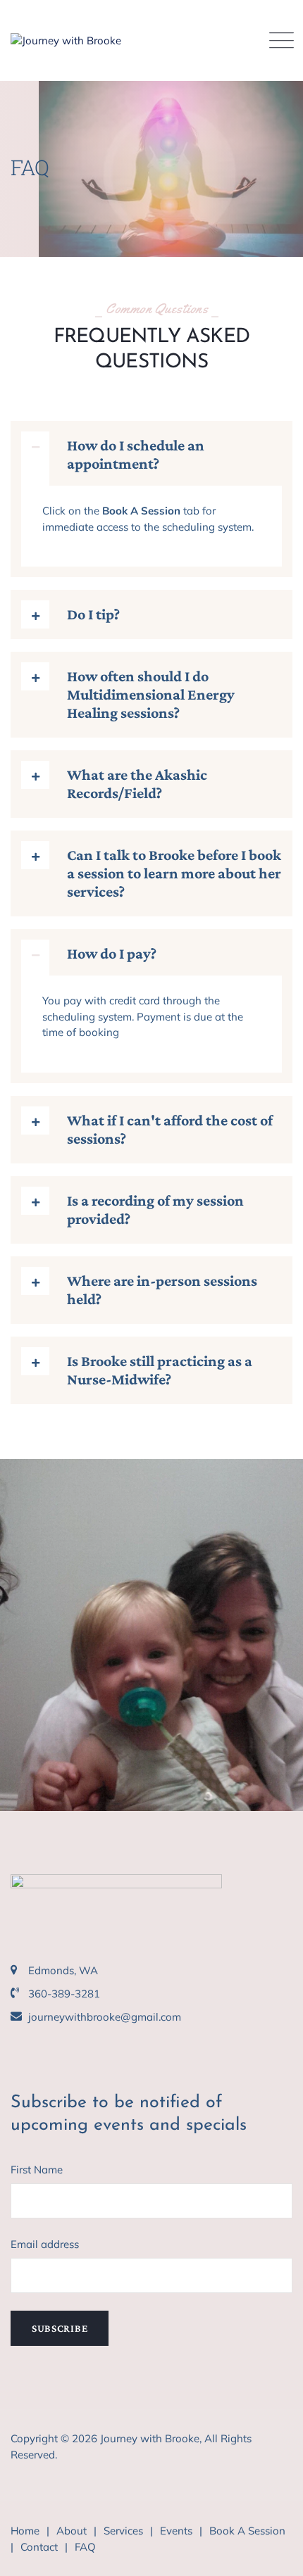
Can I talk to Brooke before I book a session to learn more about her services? (174, 873)
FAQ (85, 2547)
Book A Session (247, 2531)
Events (176, 2531)
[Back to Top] (273, 2553)
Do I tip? (93, 614)
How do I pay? (112, 953)
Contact (39, 2547)
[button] (151, 459)
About (72, 2531)
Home (25, 2531)
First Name (37, 2170)
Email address (45, 2244)
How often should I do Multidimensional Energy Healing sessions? (151, 694)
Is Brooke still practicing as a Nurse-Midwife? (160, 1370)
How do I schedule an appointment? (136, 454)
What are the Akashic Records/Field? (137, 784)
